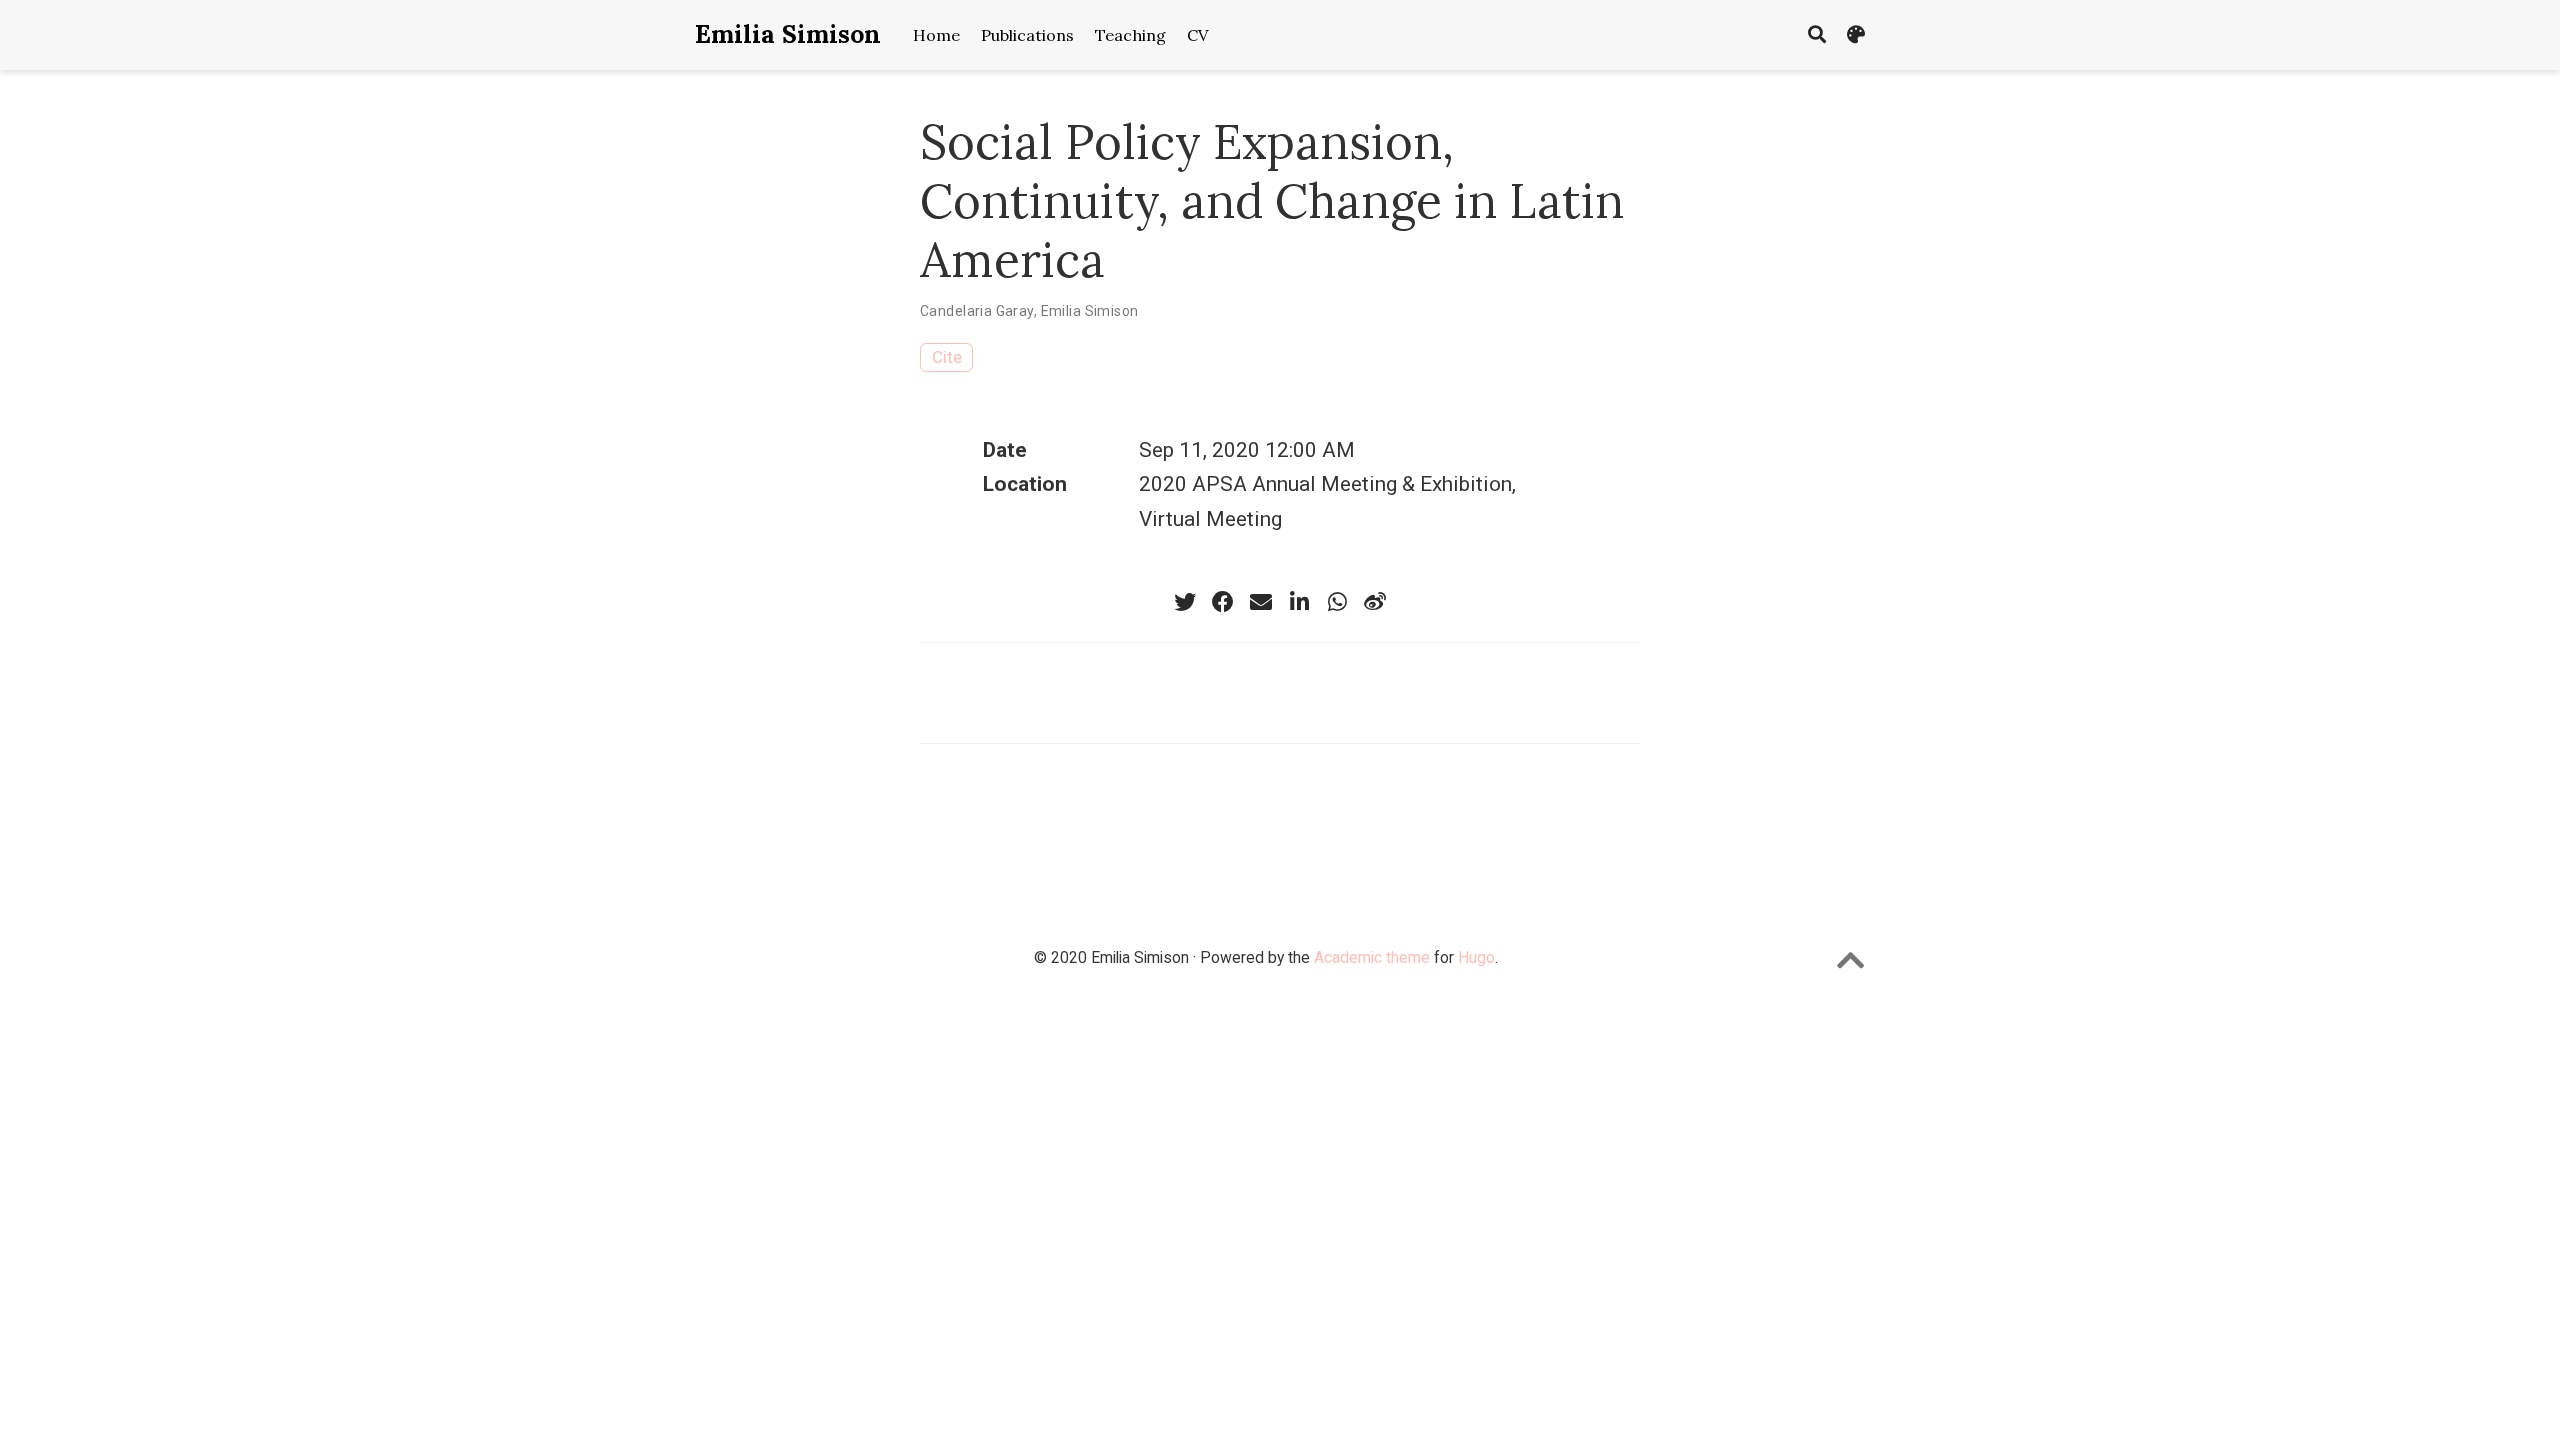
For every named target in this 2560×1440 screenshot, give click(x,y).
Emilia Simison (788, 34)
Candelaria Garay (977, 311)
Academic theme (1372, 957)
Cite (947, 357)
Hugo (1476, 957)
